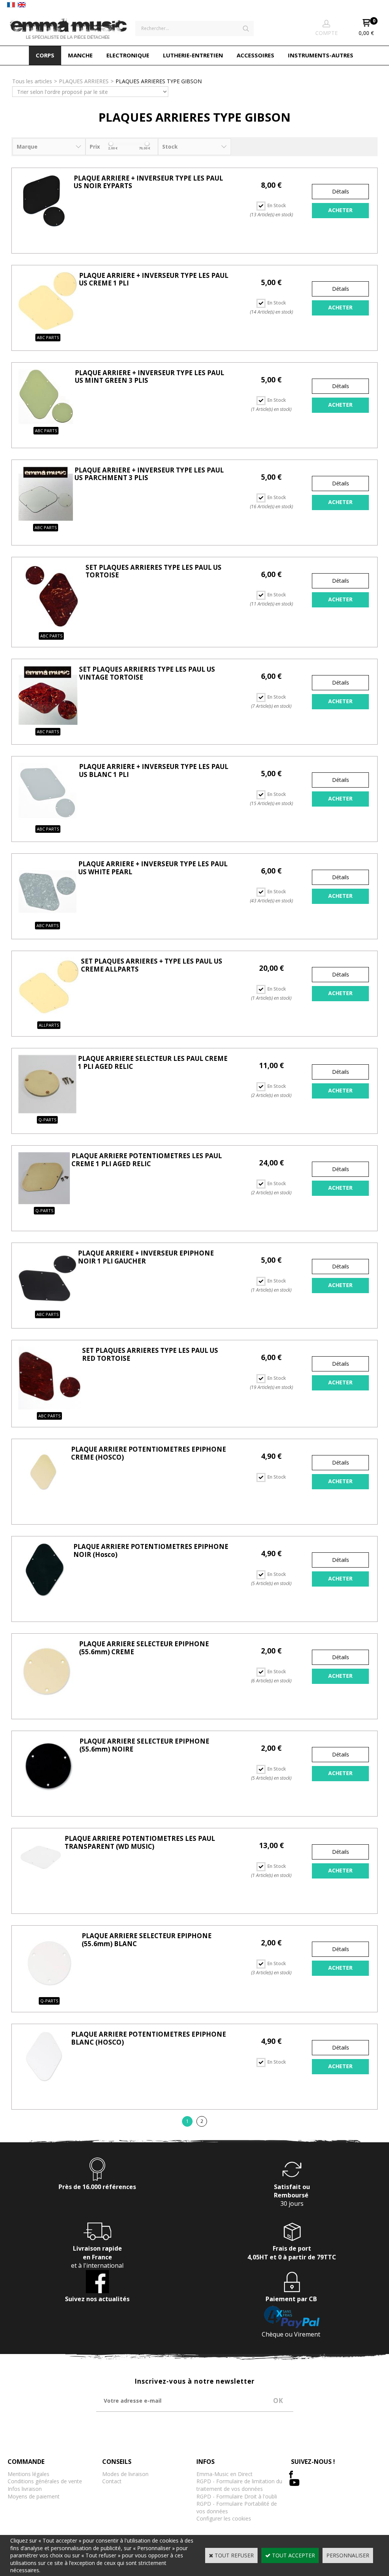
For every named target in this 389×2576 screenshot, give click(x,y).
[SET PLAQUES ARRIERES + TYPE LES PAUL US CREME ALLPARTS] (49, 1017)
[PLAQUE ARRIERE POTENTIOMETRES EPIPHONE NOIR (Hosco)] (45, 1594)
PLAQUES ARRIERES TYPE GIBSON (159, 81)
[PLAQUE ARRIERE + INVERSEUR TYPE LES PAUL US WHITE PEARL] (47, 917)
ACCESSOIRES (255, 55)
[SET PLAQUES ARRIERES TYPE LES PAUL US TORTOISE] (51, 627)
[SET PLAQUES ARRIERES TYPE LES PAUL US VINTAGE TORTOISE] (48, 723)
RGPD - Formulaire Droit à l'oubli (237, 2496)
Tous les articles (32, 81)
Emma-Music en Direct (225, 2474)
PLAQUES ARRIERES (84, 81)
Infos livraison (25, 2489)
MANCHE (80, 55)
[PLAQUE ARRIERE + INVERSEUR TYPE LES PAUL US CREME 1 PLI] (48, 329)
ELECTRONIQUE (128, 55)
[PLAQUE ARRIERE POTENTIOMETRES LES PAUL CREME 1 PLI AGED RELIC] (44, 1202)
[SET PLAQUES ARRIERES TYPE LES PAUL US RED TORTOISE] (49, 1407)
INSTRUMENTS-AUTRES (321, 55)
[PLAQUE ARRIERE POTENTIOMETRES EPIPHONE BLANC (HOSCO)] (44, 2080)
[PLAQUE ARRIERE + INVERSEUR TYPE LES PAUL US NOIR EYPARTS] (45, 226)
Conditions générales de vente (45, 2481)
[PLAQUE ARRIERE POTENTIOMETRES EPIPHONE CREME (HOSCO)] (44, 1495)
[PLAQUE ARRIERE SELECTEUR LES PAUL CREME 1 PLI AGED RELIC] (47, 1111)
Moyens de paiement (34, 2496)
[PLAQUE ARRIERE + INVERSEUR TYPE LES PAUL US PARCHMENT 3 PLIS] (46, 519)
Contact (112, 2481)
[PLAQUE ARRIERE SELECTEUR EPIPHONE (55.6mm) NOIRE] (48, 1795)
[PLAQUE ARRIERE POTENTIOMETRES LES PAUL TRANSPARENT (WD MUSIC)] (41, 1878)
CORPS (45, 55)
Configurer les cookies (224, 2518)
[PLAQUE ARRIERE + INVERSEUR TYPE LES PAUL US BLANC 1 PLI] (48, 820)
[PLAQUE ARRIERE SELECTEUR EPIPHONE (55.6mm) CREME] (48, 1697)
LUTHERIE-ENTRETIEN (193, 55)
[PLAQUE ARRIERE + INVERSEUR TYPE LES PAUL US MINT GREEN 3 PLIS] (46, 422)
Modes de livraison (125, 2474)
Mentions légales (28, 2474)
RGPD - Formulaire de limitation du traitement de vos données (239, 2485)
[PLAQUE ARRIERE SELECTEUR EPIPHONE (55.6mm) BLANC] (49, 1992)
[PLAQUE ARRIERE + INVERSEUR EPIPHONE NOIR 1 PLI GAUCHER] (47, 1306)
